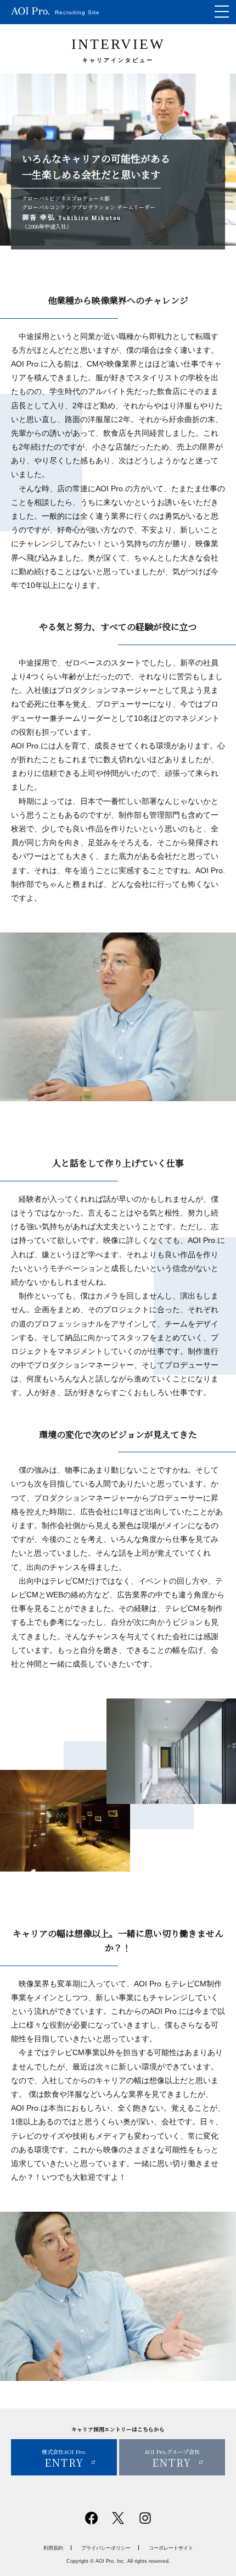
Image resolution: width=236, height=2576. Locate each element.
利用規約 (53, 2548)
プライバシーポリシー (106, 2548)
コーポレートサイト (171, 2548)
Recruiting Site (77, 12)
